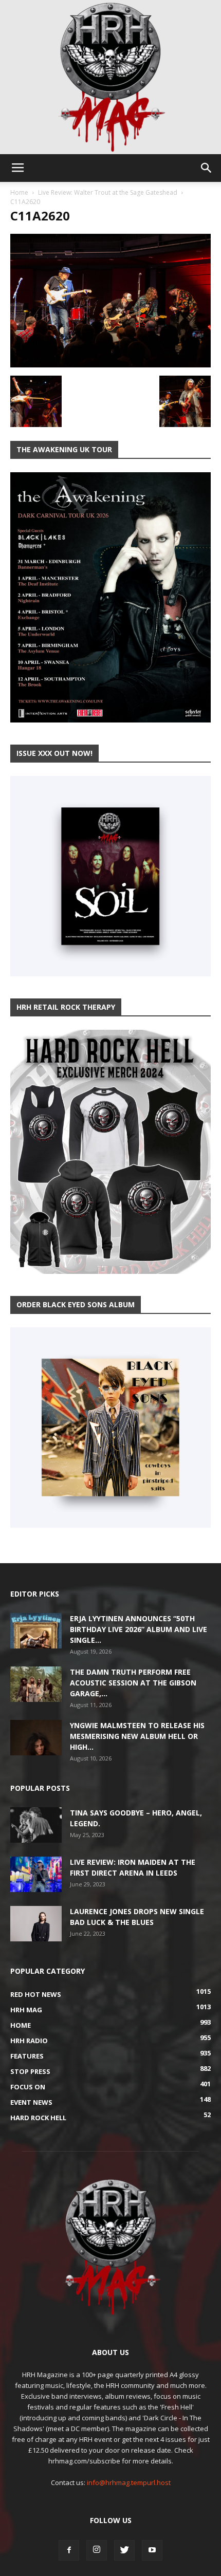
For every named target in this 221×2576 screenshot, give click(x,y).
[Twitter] (124, 2550)
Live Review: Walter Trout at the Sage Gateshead (108, 192)
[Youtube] (152, 2550)
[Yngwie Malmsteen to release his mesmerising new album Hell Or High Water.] (36, 1738)
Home (19, 192)
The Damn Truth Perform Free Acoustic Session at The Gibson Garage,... (133, 1683)
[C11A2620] (110, 365)
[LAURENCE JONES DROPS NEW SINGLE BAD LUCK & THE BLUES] (36, 1924)
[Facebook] (69, 2550)
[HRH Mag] (110, 77)
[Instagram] (97, 2550)
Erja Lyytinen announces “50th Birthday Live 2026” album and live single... (139, 1629)
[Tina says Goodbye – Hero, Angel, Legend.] (36, 1825)
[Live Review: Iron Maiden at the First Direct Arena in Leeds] (36, 1874)
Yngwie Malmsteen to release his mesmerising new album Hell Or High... (137, 1736)
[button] (207, 168)
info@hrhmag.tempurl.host (129, 2482)
